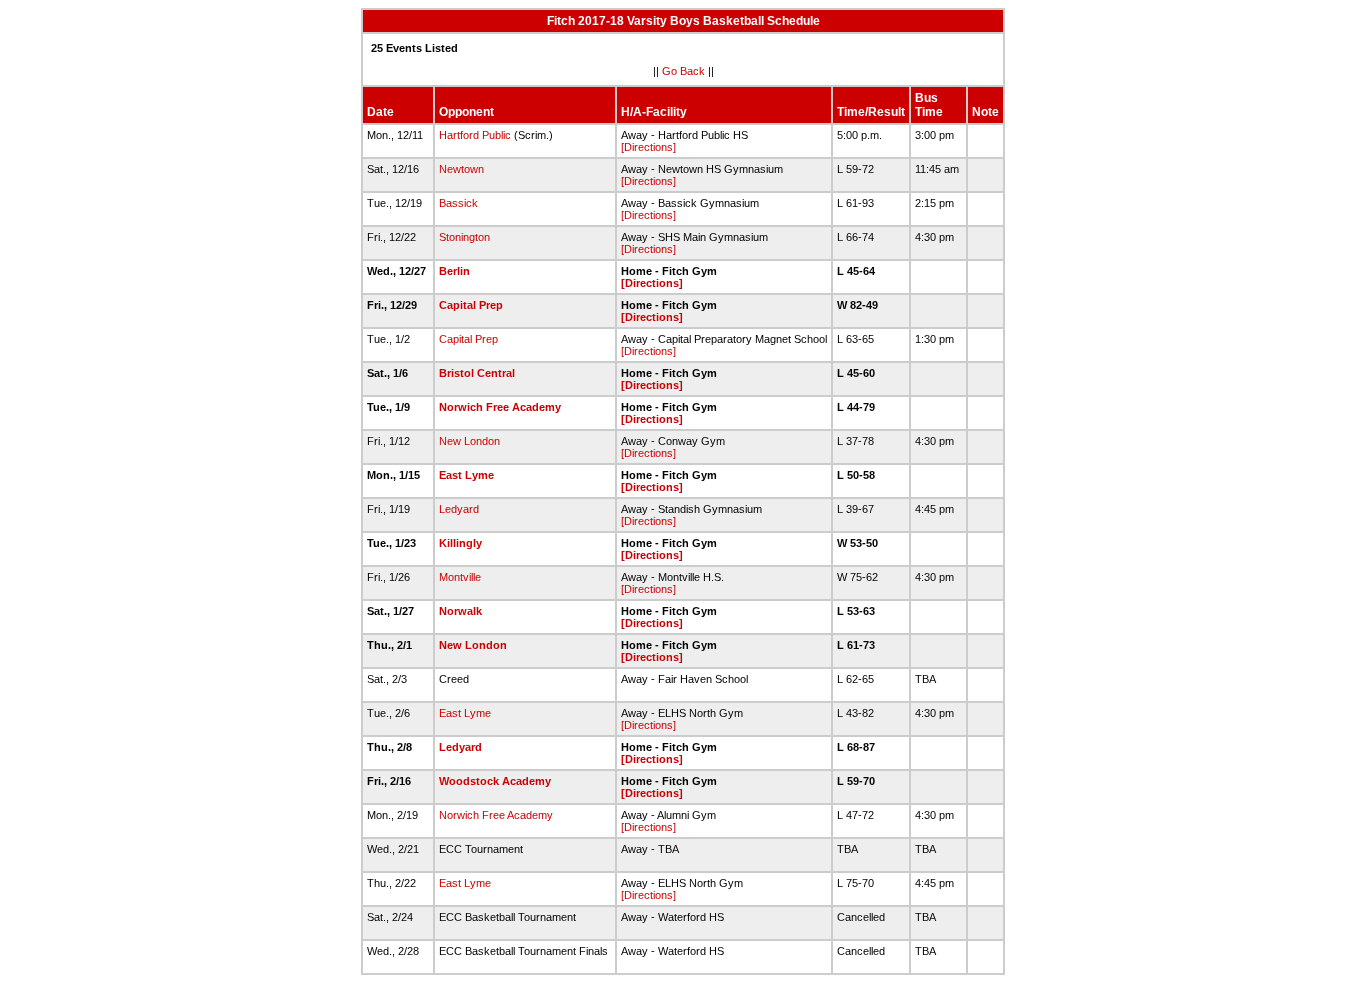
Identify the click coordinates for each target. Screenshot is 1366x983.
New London (469, 441)
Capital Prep (471, 305)
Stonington (464, 237)
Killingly (460, 543)
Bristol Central (477, 373)
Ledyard (459, 509)
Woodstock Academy (495, 781)
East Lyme (466, 475)
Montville (460, 577)
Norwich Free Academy (500, 407)
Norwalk (460, 611)
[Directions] (648, 147)
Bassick (458, 203)
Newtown (461, 169)
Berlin (454, 271)
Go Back (683, 71)
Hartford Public (475, 135)
